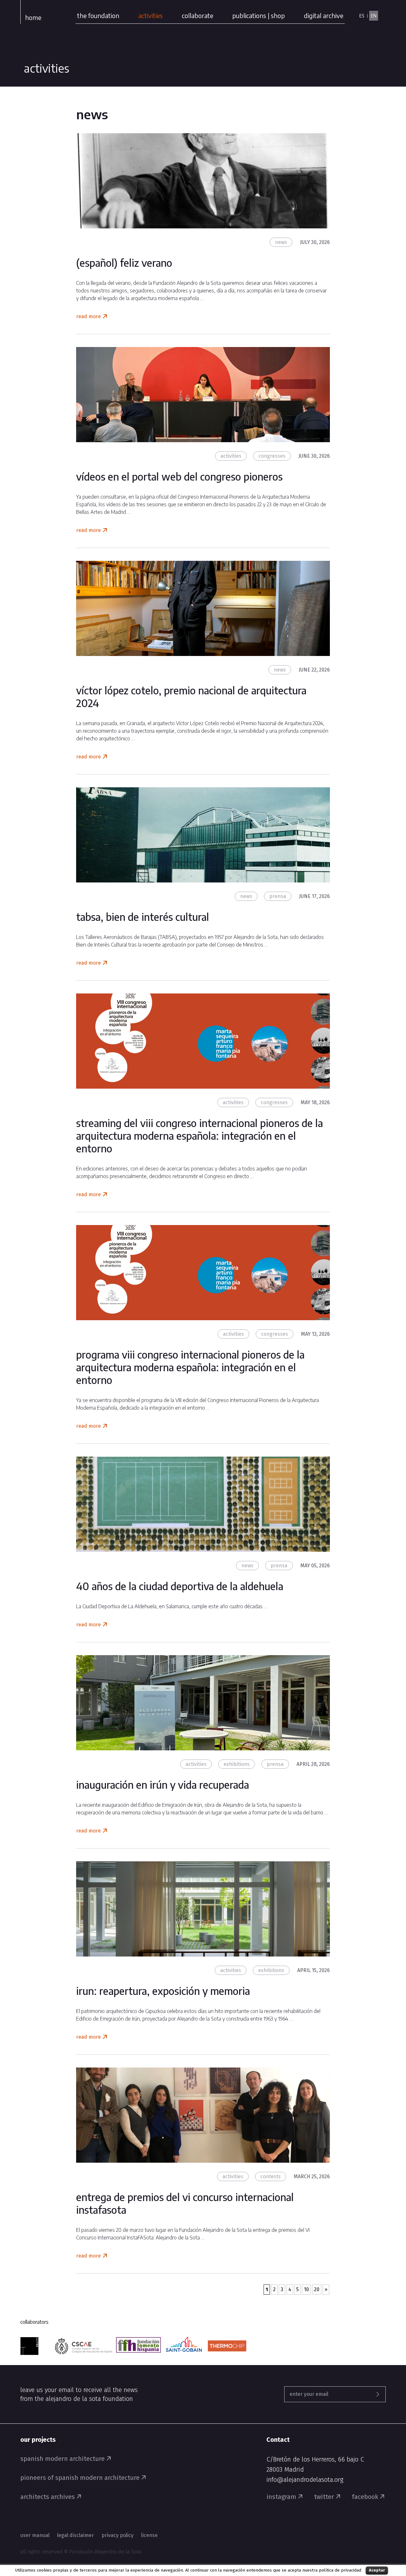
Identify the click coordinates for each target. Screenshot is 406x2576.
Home (33, 17)
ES (362, 16)
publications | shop (259, 15)
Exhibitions (237, 1764)
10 (306, 2289)
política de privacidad (340, 2570)
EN (374, 16)
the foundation (98, 15)
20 (317, 2289)
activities (151, 15)
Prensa (278, 896)
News (281, 242)
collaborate (197, 15)
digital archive (324, 15)
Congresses (272, 456)
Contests (271, 2176)
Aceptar (377, 2570)
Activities (231, 456)
